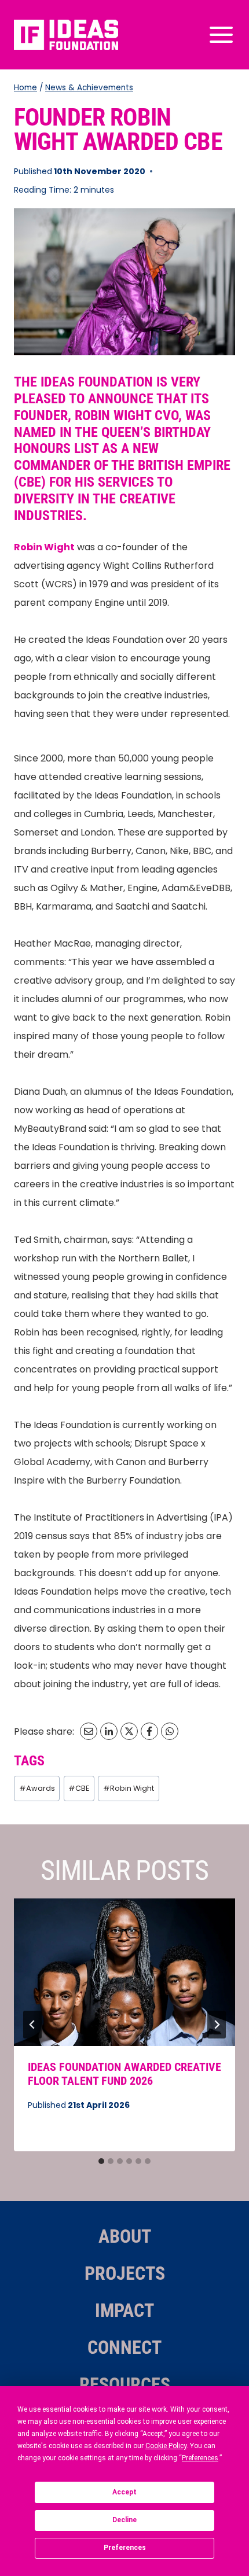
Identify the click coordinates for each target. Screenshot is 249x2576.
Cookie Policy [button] (166, 2446)
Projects (125, 2273)
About (125, 2236)
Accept (124, 2492)
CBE (79, 1788)
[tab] (101, 2161)
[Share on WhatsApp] (170, 1731)
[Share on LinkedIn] (109, 1731)
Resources (125, 2384)
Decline (124, 2520)
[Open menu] (219, 34)
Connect (124, 2347)
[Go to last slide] (32, 2025)
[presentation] (124, 1972)
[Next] (217, 2025)
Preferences (125, 2548)
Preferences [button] (200, 2458)
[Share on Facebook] (149, 1731)
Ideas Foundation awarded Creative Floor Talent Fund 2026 (124, 2074)
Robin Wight (129, 1788)
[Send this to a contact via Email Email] (89, 1731)
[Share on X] (129, 1731)
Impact (124, 2310)
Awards (37, 1788)
